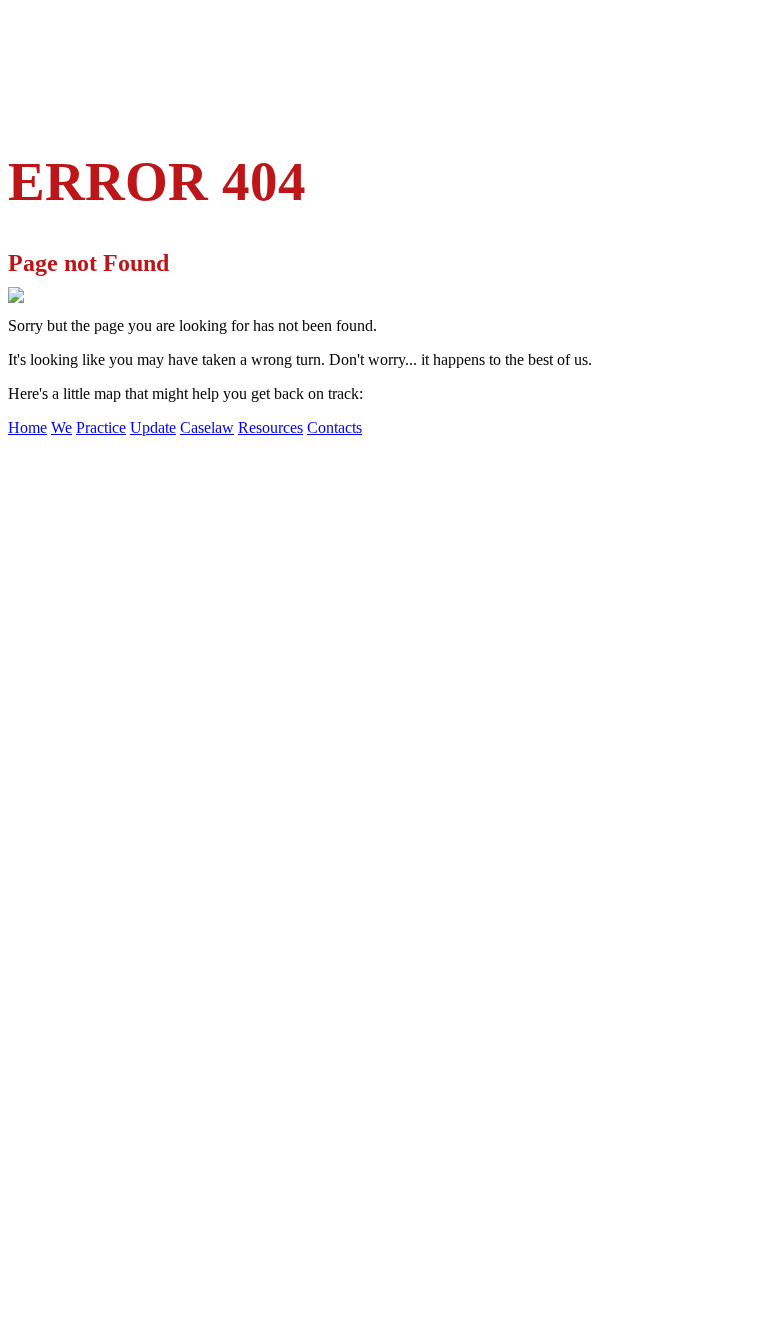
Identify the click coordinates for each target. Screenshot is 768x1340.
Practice (101, 427)
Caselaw (207, 427)
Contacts (334, 427)
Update (153, 427)
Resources (270, 427)
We (61, 427)
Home (27, 427)
